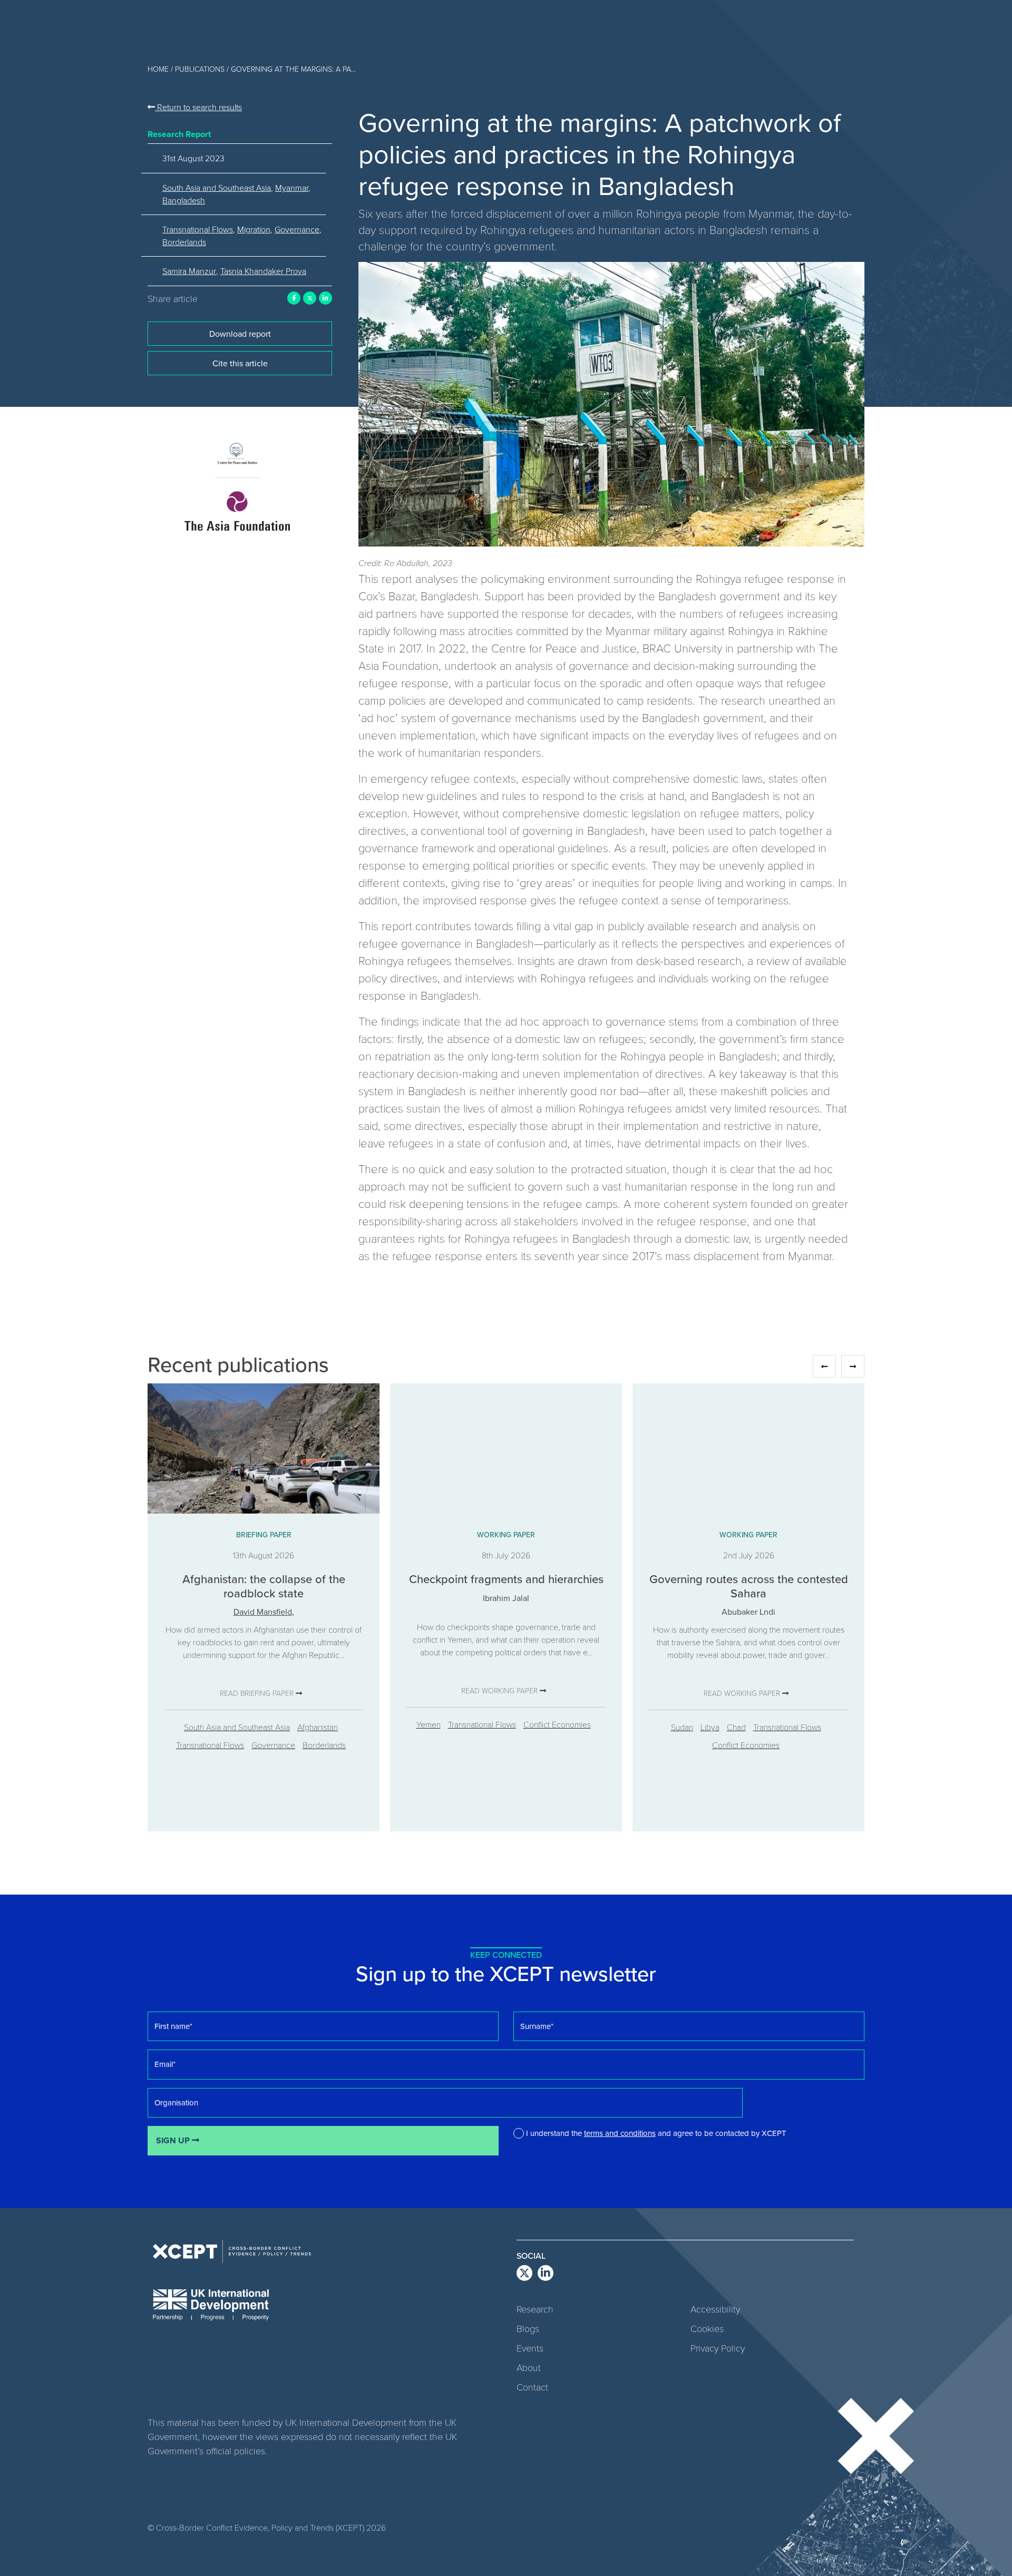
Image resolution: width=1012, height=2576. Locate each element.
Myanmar (292, 188)
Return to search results (198, 107)
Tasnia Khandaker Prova (263, 271)
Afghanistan (318, 1727)
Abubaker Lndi (748, 1612)
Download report (240, 334)
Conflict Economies (557, 1724)
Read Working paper (500, 1690)
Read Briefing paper (258, 1693)
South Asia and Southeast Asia (217, 188)
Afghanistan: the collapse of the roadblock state (264, 1585)
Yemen (429, 1724)
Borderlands (184, 242)
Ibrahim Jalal (506, 1598)
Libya (710, 1727)
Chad (736, 1727)
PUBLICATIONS (200, 69)
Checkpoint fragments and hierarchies (506, 1579)
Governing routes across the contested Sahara (749, 1585)
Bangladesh (184, 200)
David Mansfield (263, 1612)
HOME (158, 69)
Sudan (682, 1727)
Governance (297, 229)
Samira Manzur (189, 271)
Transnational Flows (198, 229)
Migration (254, 229)
